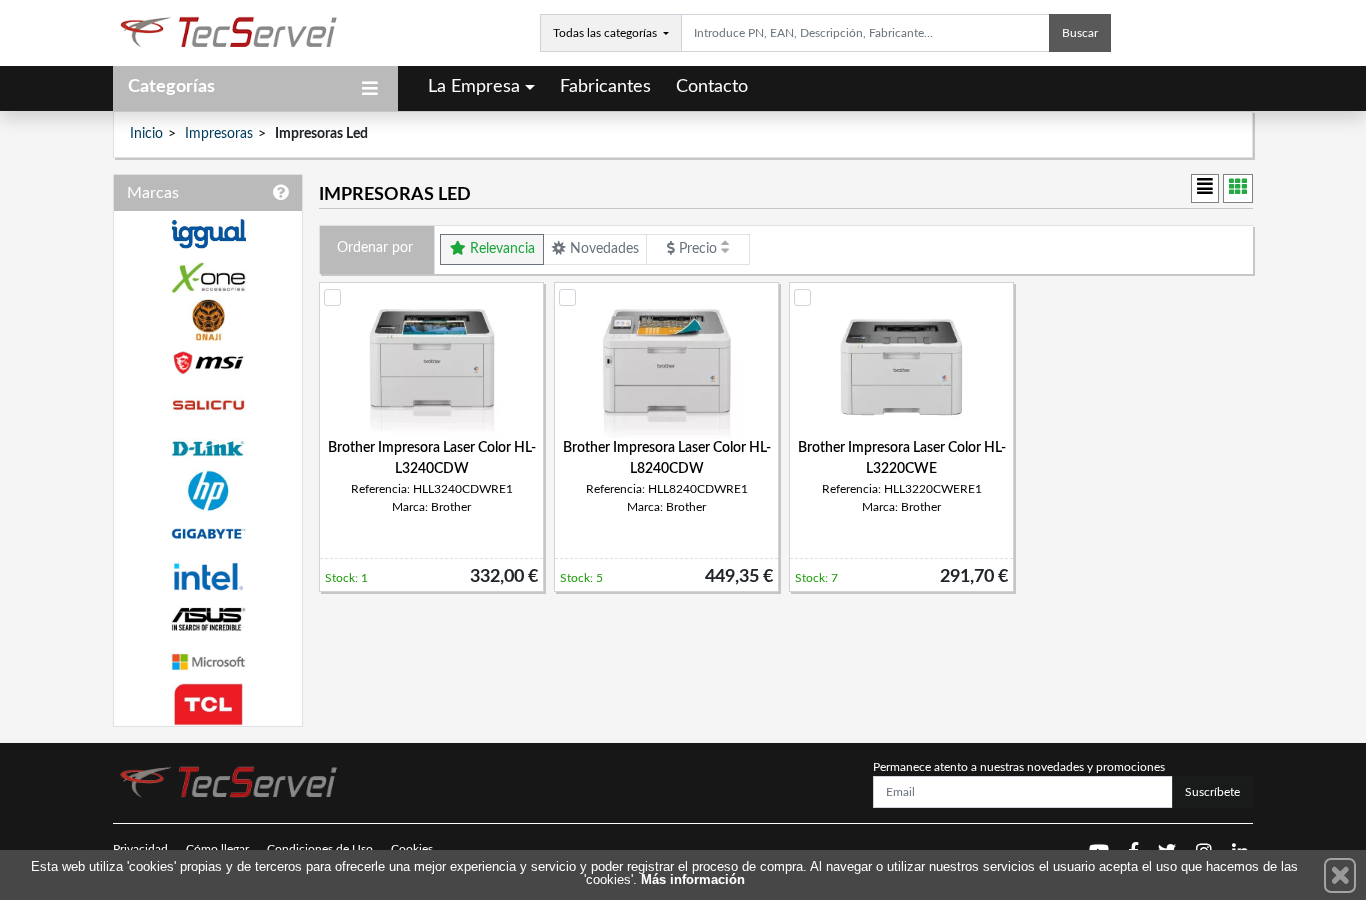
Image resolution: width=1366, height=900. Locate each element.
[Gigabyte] (208, 533)
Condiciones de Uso (320, 849)
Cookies (412, 849)
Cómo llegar (217, 849)
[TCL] (208, 704)
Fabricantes (605, 87)
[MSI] (208, 362)
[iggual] (208, 233)
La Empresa (474, 87)
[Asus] (208, 619)
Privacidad (140, 849)
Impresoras (219, 134)
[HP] (208, 491)
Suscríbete (1212, 792)
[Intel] (208, 576)
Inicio (146, 134)
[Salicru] (208, 405)
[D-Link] (208, 448)
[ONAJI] (208, 320)
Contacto (712, 87)
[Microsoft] (208, 662)
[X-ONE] (208, 277)
